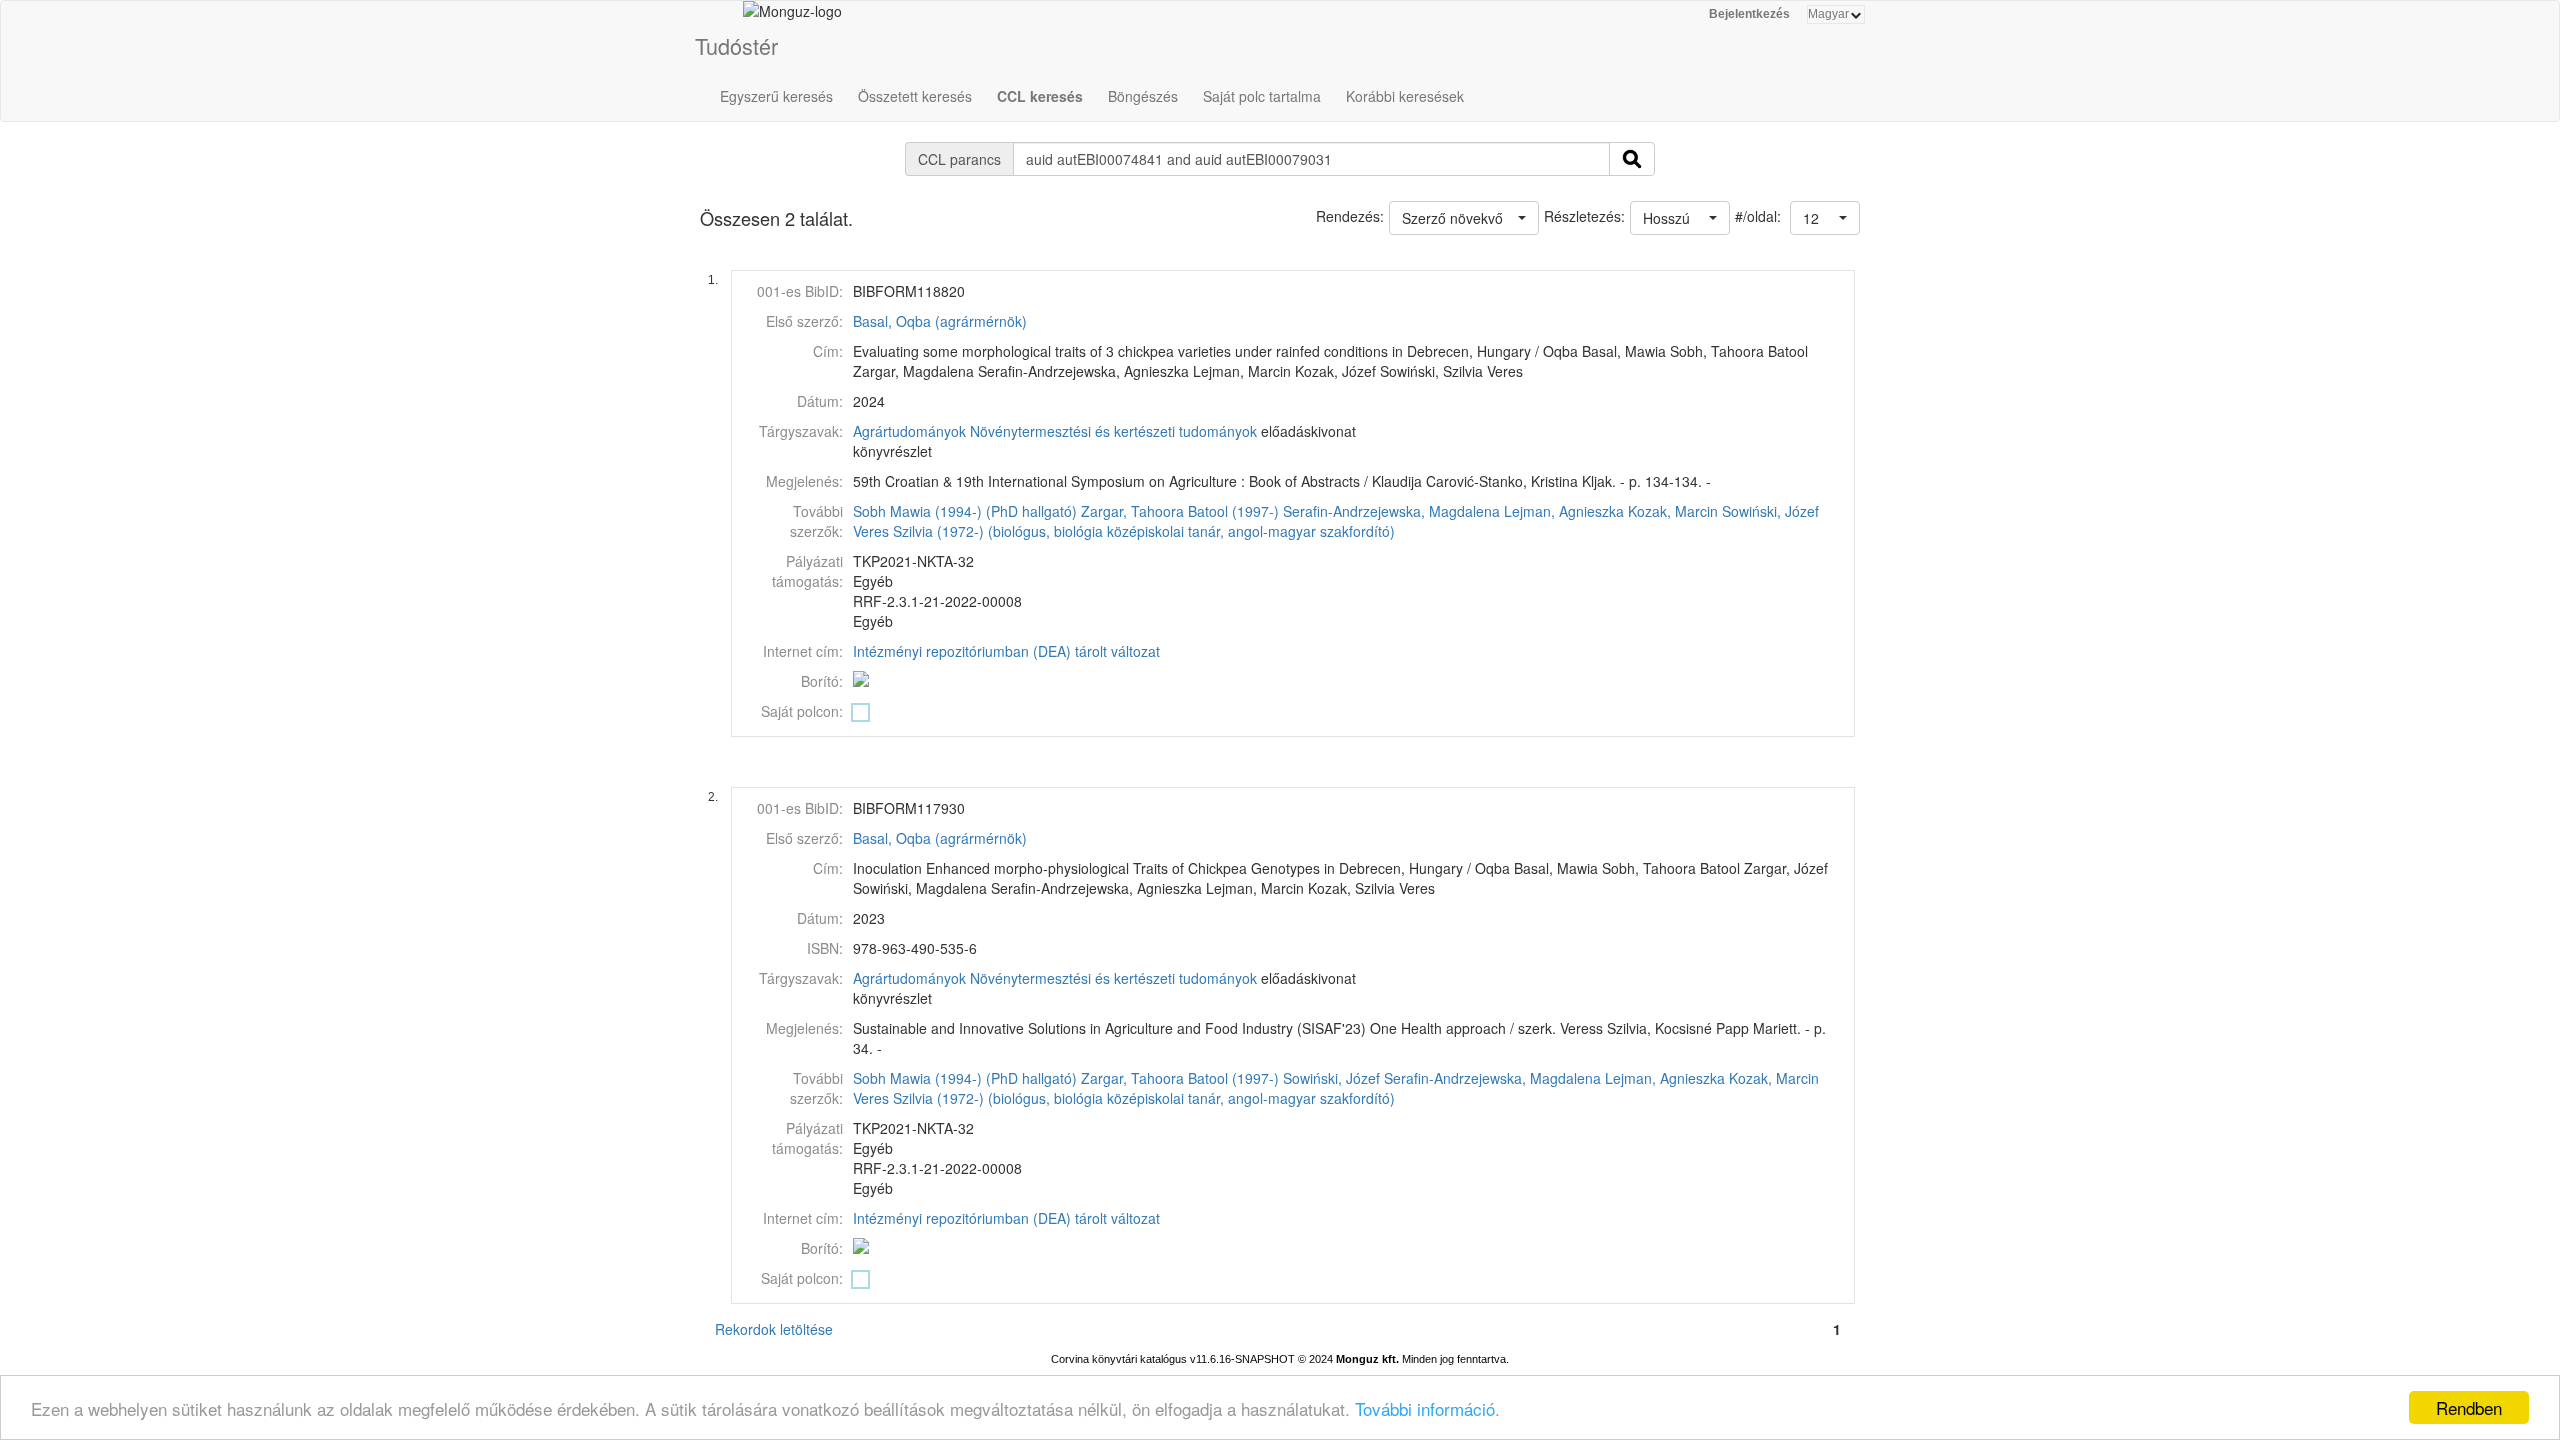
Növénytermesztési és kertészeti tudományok (1113, 431)
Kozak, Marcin (1673, 511)
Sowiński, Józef (1770, 511)
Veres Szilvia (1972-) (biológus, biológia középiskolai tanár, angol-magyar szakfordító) (1124, 531)
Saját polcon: (802, 711)
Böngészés (1143, 96)
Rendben (2469, 1407)
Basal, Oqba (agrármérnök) (940, 321)
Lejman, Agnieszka (1564, 511)
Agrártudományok (909, 431)
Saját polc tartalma (1262, 96)
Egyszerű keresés (776, 96)
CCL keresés (1040, 96)
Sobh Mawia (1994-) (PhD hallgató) (965, 511)
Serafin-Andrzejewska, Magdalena (1391, 511)
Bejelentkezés (1749, 14)
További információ (1425, 1408)
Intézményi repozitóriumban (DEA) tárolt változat (1006, 651)
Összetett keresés (915, 96)
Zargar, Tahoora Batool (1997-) (1180, 511)
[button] (1825, 218)
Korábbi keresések (1405, 96)
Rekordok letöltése (774, 1329)
